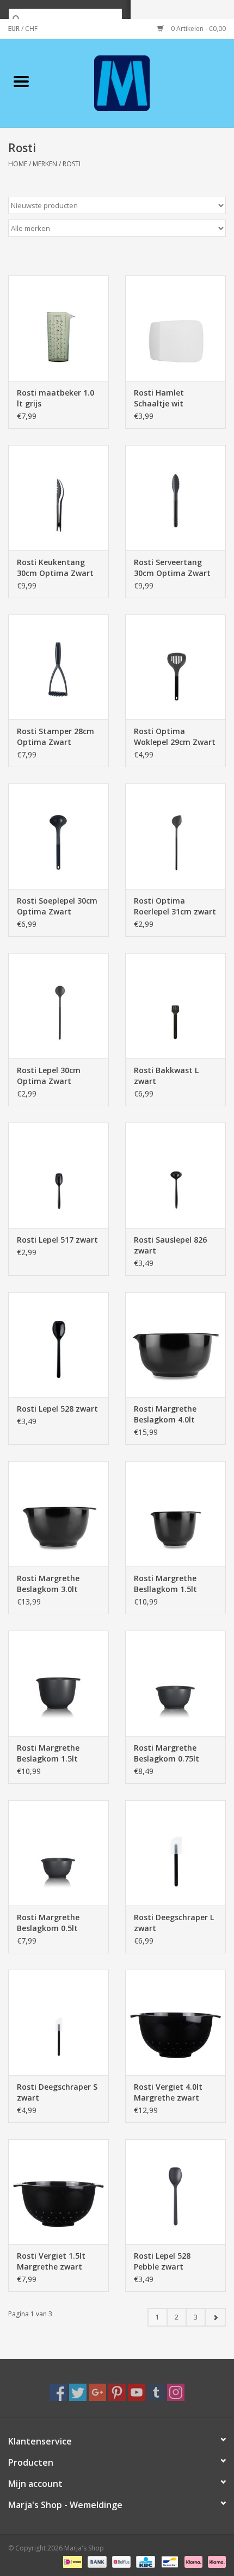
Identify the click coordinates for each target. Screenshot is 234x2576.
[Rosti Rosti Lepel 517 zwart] (59, 1175)
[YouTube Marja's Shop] (137, 2392)
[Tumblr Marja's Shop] (156, 2392)
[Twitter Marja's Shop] (78, 2392)
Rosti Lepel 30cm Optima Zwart (49, 1076)
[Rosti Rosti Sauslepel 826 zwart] (175, 1175)
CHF (31, 29)
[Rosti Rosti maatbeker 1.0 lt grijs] (59, 328)
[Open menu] (21, 81)
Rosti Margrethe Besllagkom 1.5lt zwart (165, 1584)
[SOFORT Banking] (192, 2561)
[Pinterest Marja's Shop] (117, 2392)
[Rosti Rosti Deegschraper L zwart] (175, 1853)
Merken (45, 164)
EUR (15, 29)
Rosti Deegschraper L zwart (174, 1923)
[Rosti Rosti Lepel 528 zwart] (59, 1345)
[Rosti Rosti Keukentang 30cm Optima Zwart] (59, 498)
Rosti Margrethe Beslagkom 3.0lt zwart (48, 1584)
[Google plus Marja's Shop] (97, 2392)
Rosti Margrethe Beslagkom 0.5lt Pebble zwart (48, 1923)
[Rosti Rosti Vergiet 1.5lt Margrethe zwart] (59, 2192)
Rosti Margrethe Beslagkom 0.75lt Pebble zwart (167, 1753)
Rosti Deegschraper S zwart (57, 2092)
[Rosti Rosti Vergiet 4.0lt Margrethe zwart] (175, 2022)
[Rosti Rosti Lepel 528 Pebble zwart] (175, 2192)
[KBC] (144, 2561)
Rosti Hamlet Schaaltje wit (159, 398)
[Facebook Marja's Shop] (58, 2392)
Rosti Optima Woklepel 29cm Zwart (175, 737)
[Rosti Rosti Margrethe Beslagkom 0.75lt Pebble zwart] (175, 1683)
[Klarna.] (215, 2561)
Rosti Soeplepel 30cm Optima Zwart (57, 906)
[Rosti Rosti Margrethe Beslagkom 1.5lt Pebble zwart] (59, 1683)
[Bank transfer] (96, 2561)
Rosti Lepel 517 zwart (57, 1240)
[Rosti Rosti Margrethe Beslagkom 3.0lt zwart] (59, 1514)
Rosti (72, 164)
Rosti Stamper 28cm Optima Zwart (56, 737)
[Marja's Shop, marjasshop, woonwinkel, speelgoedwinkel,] (138, 82)
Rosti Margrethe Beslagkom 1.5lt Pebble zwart (48, 1753)
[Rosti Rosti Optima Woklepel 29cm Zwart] (175, 667)
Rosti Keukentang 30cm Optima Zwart (55, 568)
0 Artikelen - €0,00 (198, 29)
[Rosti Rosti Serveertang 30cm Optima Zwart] (175, 498)
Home (18, 164)
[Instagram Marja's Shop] (176, 2392)
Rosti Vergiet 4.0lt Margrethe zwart (168, 2092)
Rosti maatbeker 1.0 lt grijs (56, 398)
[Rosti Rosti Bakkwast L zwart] (175, 1006)
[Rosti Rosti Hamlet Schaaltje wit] (175, 328)
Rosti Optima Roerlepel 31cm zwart (175, 906)
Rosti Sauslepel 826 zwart (170, 1245)
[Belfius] (120, 2561)
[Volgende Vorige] (215, 2317)
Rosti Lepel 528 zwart (57, 1409)
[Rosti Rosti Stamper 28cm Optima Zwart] (59, 667)
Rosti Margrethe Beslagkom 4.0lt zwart (165, 1414)
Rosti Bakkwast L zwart (166, 1076)
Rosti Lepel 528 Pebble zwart (162, 2261)
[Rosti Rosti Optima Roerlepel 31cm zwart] (175, 836)
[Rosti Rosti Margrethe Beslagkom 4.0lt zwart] (175, 1345)
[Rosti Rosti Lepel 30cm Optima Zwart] (59, 1006)
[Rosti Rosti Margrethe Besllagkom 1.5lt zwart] (175, 1514)
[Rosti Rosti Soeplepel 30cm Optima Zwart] (59, 836)
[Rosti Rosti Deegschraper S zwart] (59, 2022)
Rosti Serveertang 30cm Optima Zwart (172, 568)
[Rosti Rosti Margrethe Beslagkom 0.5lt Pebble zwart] (59, 1853)
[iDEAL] (71, 2561)
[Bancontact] (169, 2561)
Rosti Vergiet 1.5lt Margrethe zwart (51, 2261)
